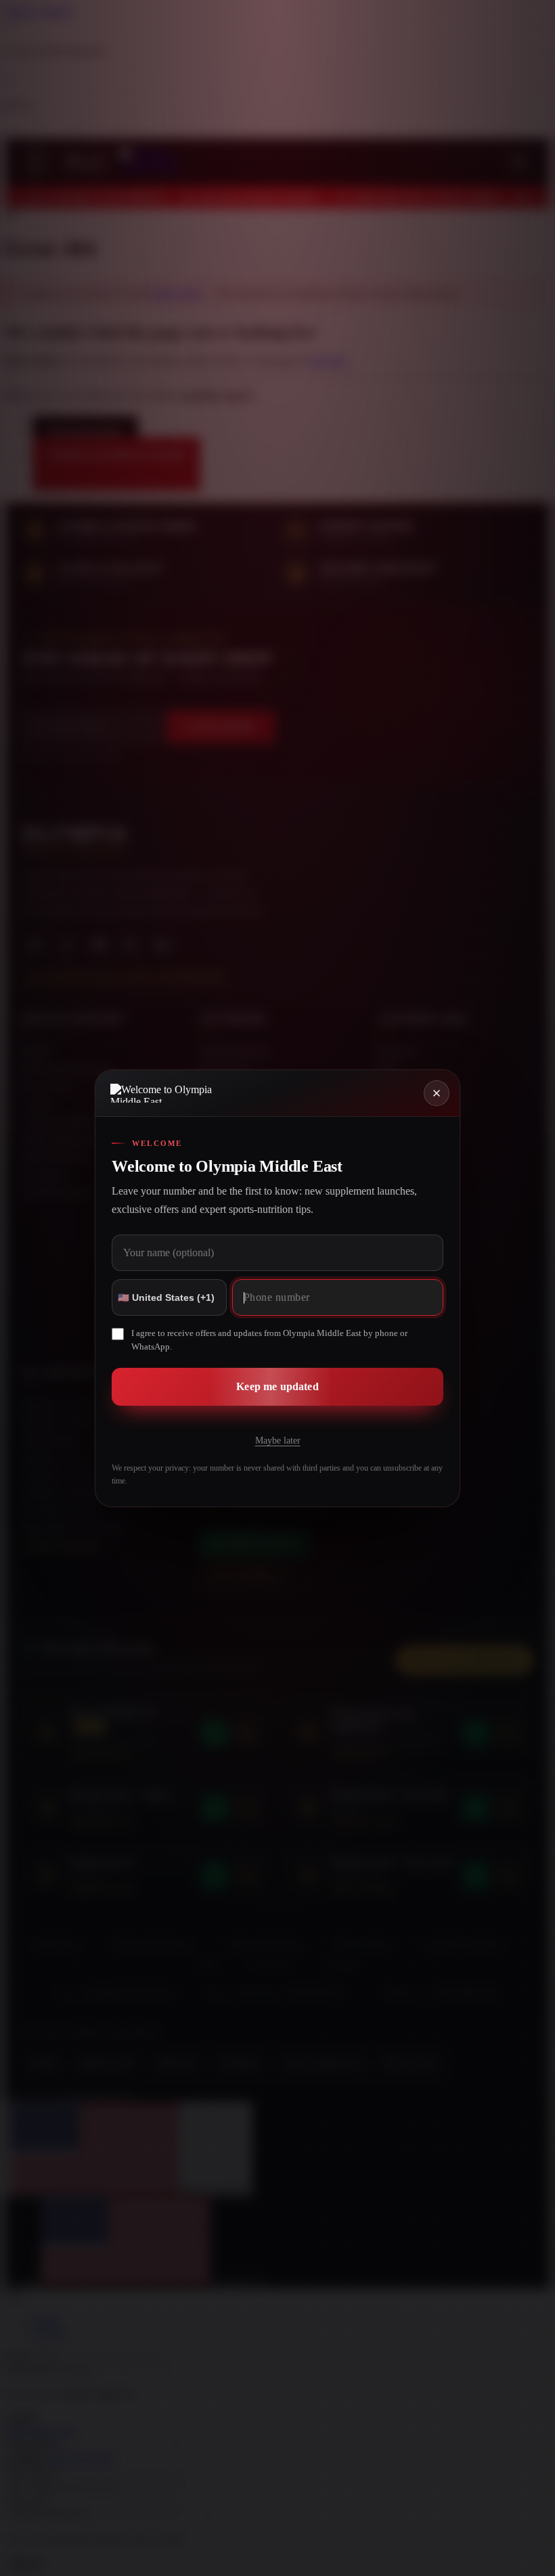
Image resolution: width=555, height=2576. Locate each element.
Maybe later (278, 1441)
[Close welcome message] (437, 1093)
